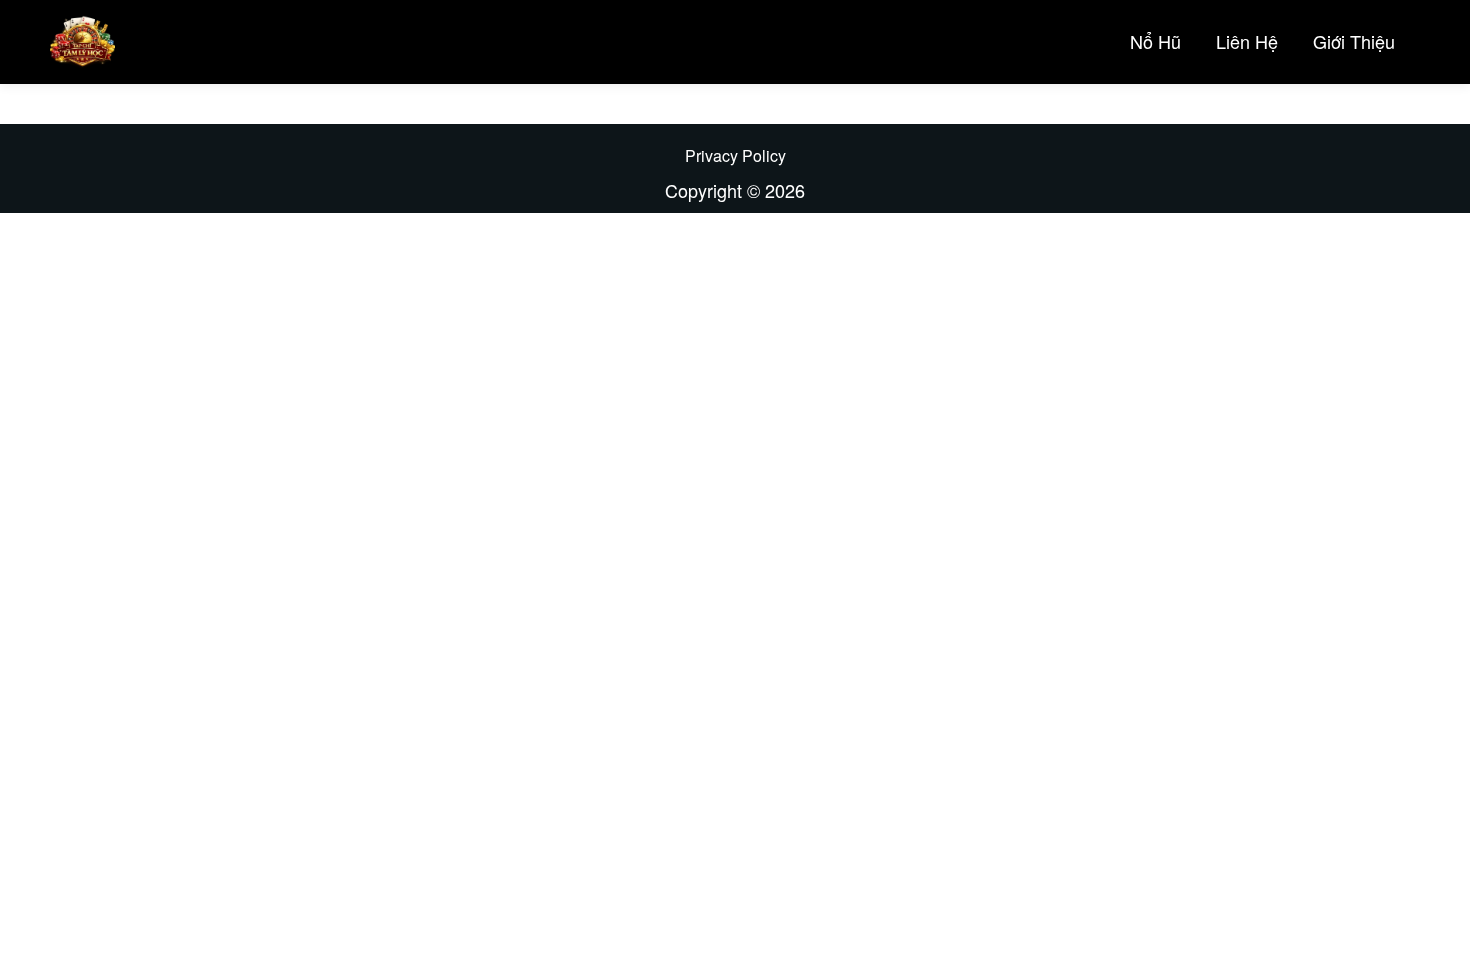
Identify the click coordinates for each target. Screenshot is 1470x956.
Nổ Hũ (1155, 41)
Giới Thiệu (1354, 41)
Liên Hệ (1247, 41)
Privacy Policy (735, 155)
